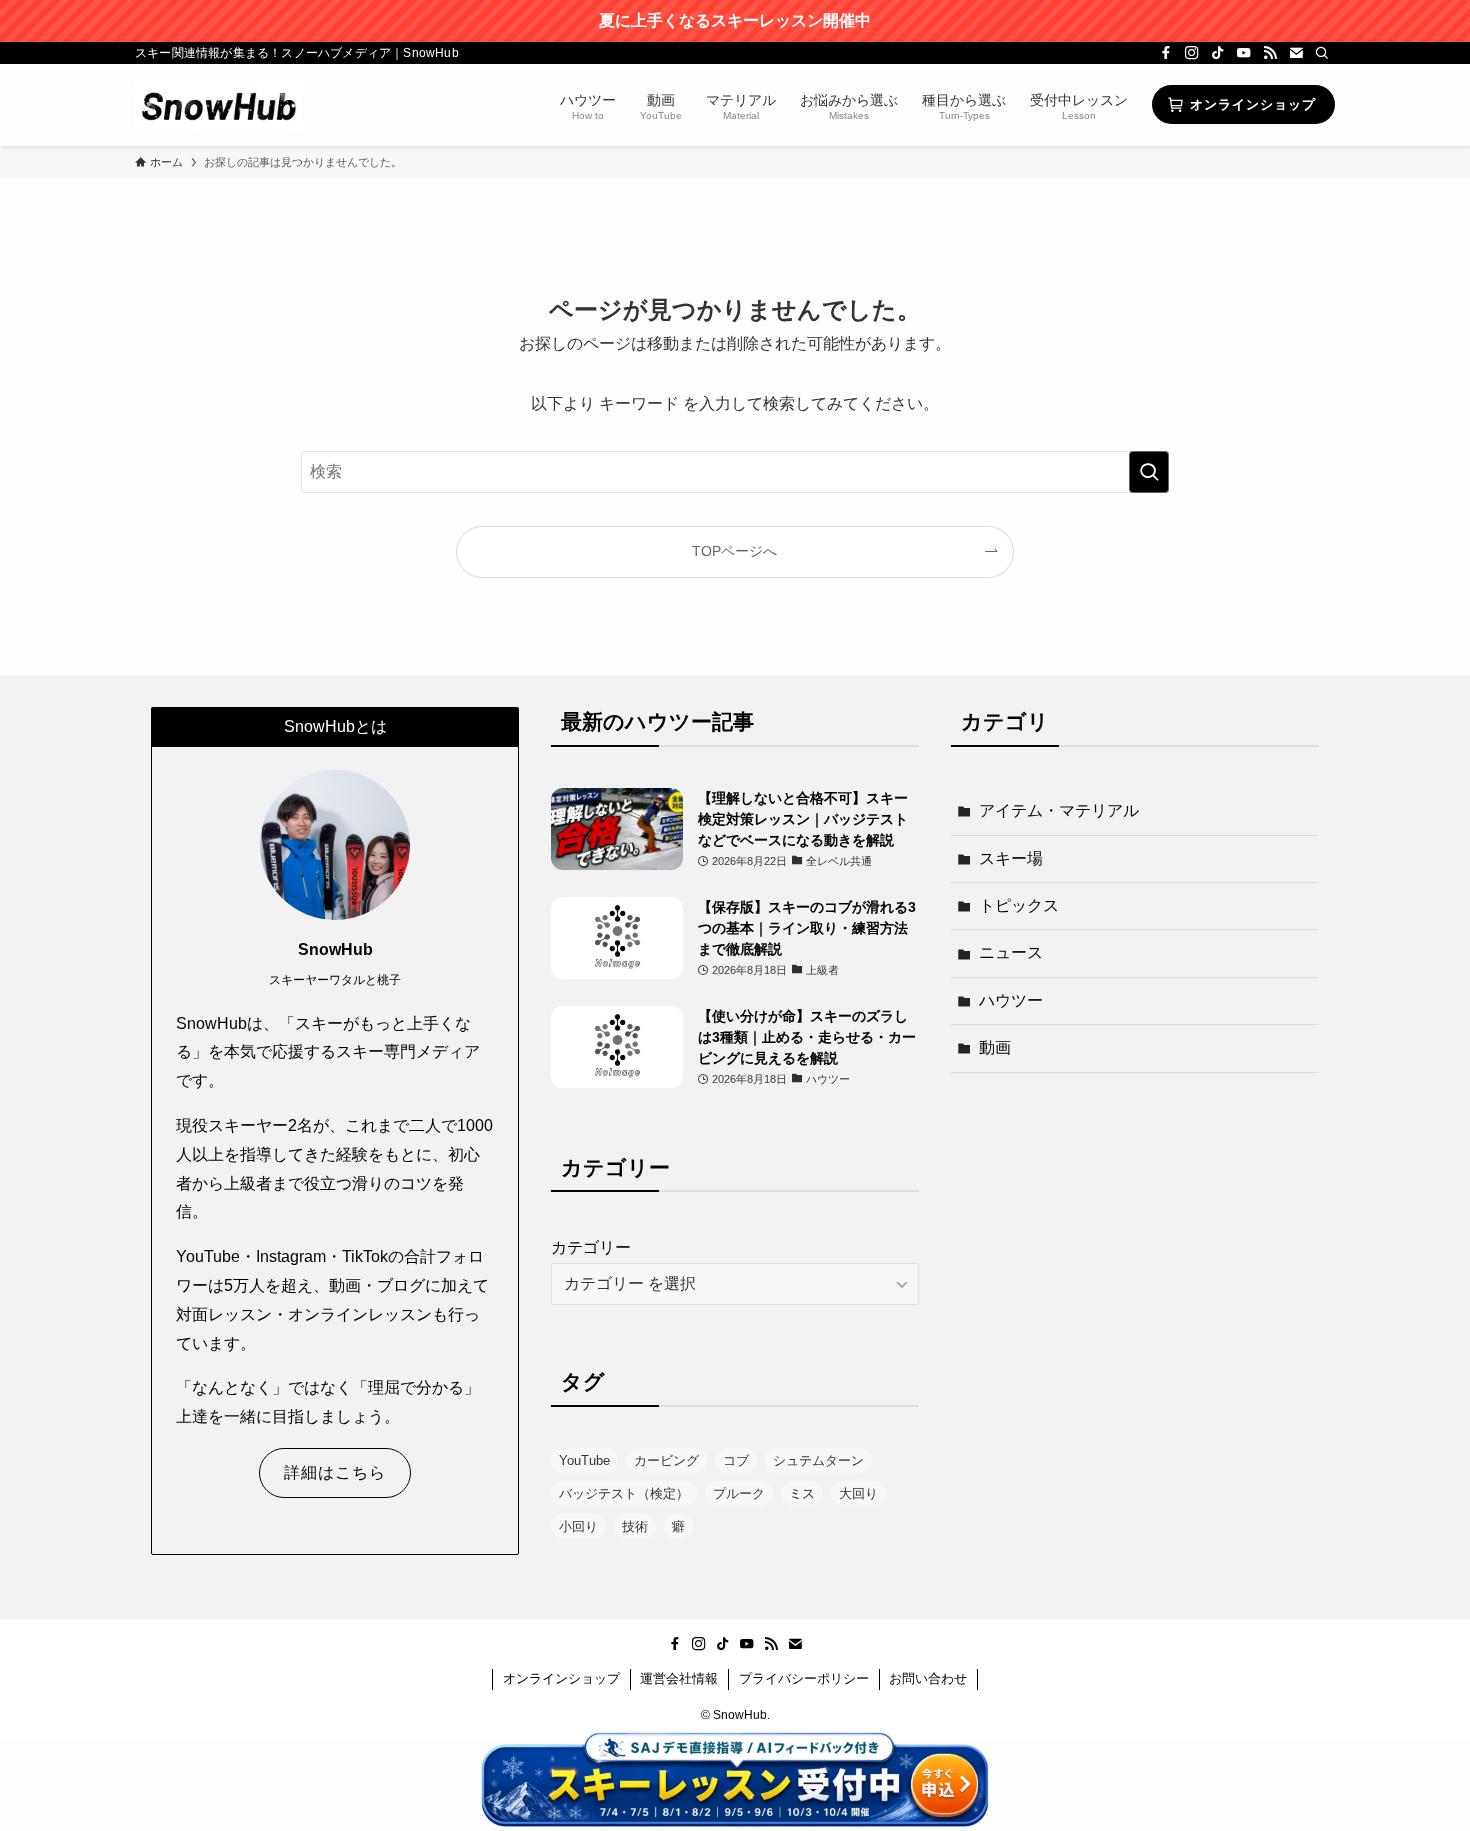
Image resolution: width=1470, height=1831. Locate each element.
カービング (666, 1460)
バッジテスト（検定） (624, 1493)
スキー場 (1011, 858)
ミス (802, 1493)
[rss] (1270, 53)
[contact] (1296, 53)
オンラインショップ (561, 1678)
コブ (736, 1460)
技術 (635, 1526)
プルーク (739, 1493)
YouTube (584, 1460)
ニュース (1011, 952)
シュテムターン (818, 1460)
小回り (578, 1526)
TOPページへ (734, 551)
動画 (995, 1047)
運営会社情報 (679, 1678)
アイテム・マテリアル (1059, 810)
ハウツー (1011, 1000)
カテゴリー (591, 1247)
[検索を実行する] (1149, 472)
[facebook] (1166, 53)
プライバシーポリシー (804, 1678)
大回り (858, 1493)
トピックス (1019, 905)
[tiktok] (1218, 53)
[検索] (1322, 53)
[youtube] (1244, 53)
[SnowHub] (218, 105)
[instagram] (1192, 53)
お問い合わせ (928, 1678)
